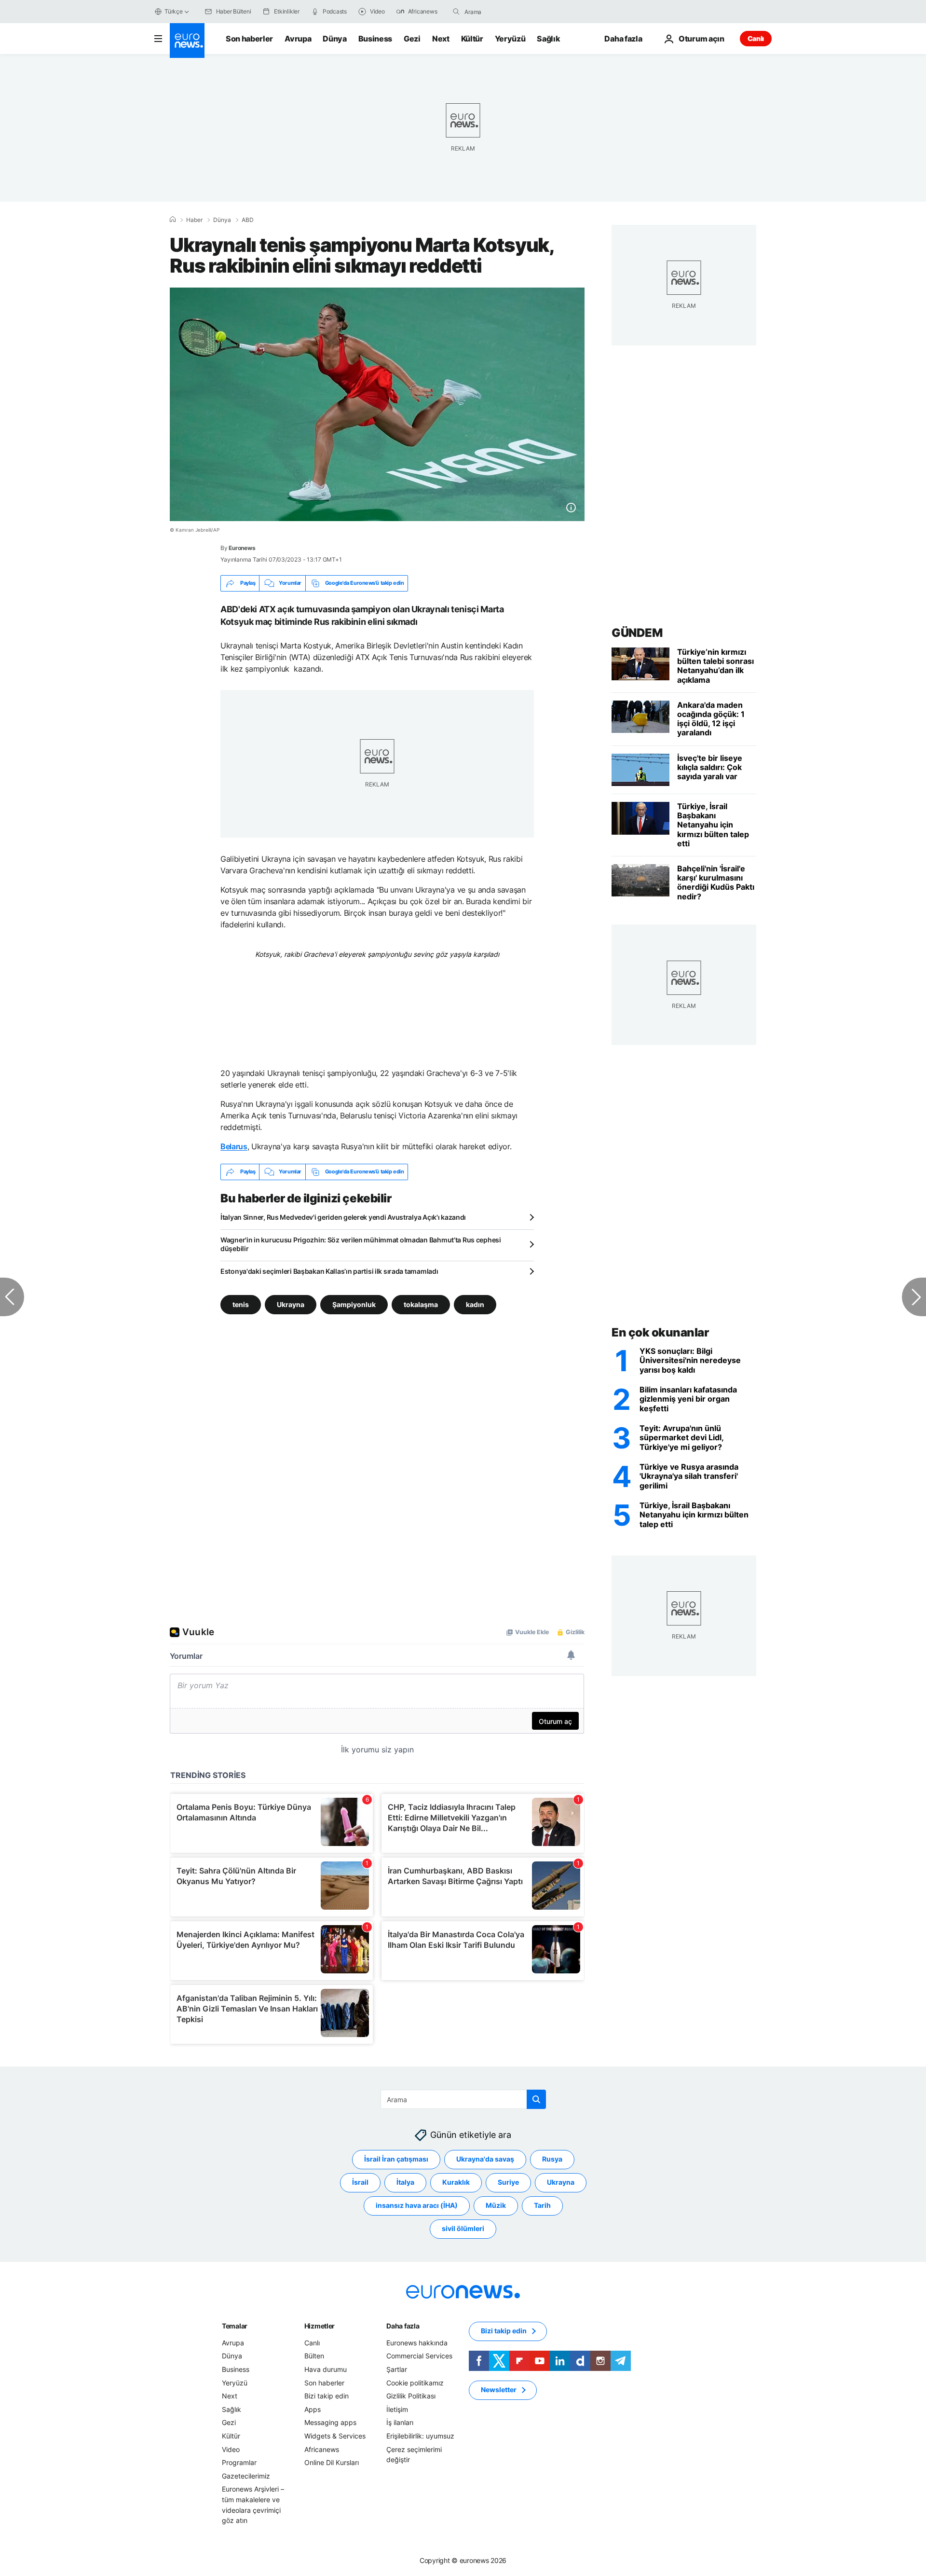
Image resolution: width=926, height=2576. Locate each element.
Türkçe (174, 11)
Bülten (314, 2356)
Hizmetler (320, 2326)
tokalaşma (421, 1304)
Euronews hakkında (417, 2343)
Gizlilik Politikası (411, 2396)
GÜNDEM (637, 633)
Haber (194, 220)
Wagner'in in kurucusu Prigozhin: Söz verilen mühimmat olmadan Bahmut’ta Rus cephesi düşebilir (361, 1244)
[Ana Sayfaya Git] (187, 41)
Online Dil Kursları (332, 2462)
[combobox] (505, 12)
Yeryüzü (510, 39)
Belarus (234, 1146)
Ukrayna (291, 1304)
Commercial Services (419, 2356)
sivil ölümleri (463, 2228)
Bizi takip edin (327, 2396)
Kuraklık (456, 2182)
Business (375, 39)
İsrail (360, 2182)
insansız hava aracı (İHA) (417, 2205)
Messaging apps (330, 2422)
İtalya (405, 2182)
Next (441, 39)
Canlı (756, 38)
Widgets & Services (335, 2436)
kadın (475, 1304)
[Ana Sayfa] (173, 220)
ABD (248, 220)
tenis (241, 1304)
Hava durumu (326, 2369)
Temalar (235, 2326)
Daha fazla (403, 2326)
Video (231, 2449)
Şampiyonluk (354, 1304)
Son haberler (249, 39)
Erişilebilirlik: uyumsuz (420, 2436)
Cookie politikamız (415, 2382)
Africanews (322, 2449)
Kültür (472, 39)
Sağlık (548, 39)
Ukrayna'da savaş (485, 2159)
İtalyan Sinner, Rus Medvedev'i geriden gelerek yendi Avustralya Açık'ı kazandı (343, 1217)
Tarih (542, 2205)
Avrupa (298, 39)
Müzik (496, 2205)
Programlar (239, 2462)
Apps (313, 2409)
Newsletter (499, 2390)
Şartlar (397, 2369)
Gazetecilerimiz (246, 2475)
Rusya (552, 2159)
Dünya (334, 39)
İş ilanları (400, 2422)
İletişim (397, 2409)
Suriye (508, 2182)
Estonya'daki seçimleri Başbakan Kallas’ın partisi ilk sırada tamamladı (329, 1271)
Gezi (412, 39)
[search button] (456, 12)
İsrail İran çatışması (396, 2159)
